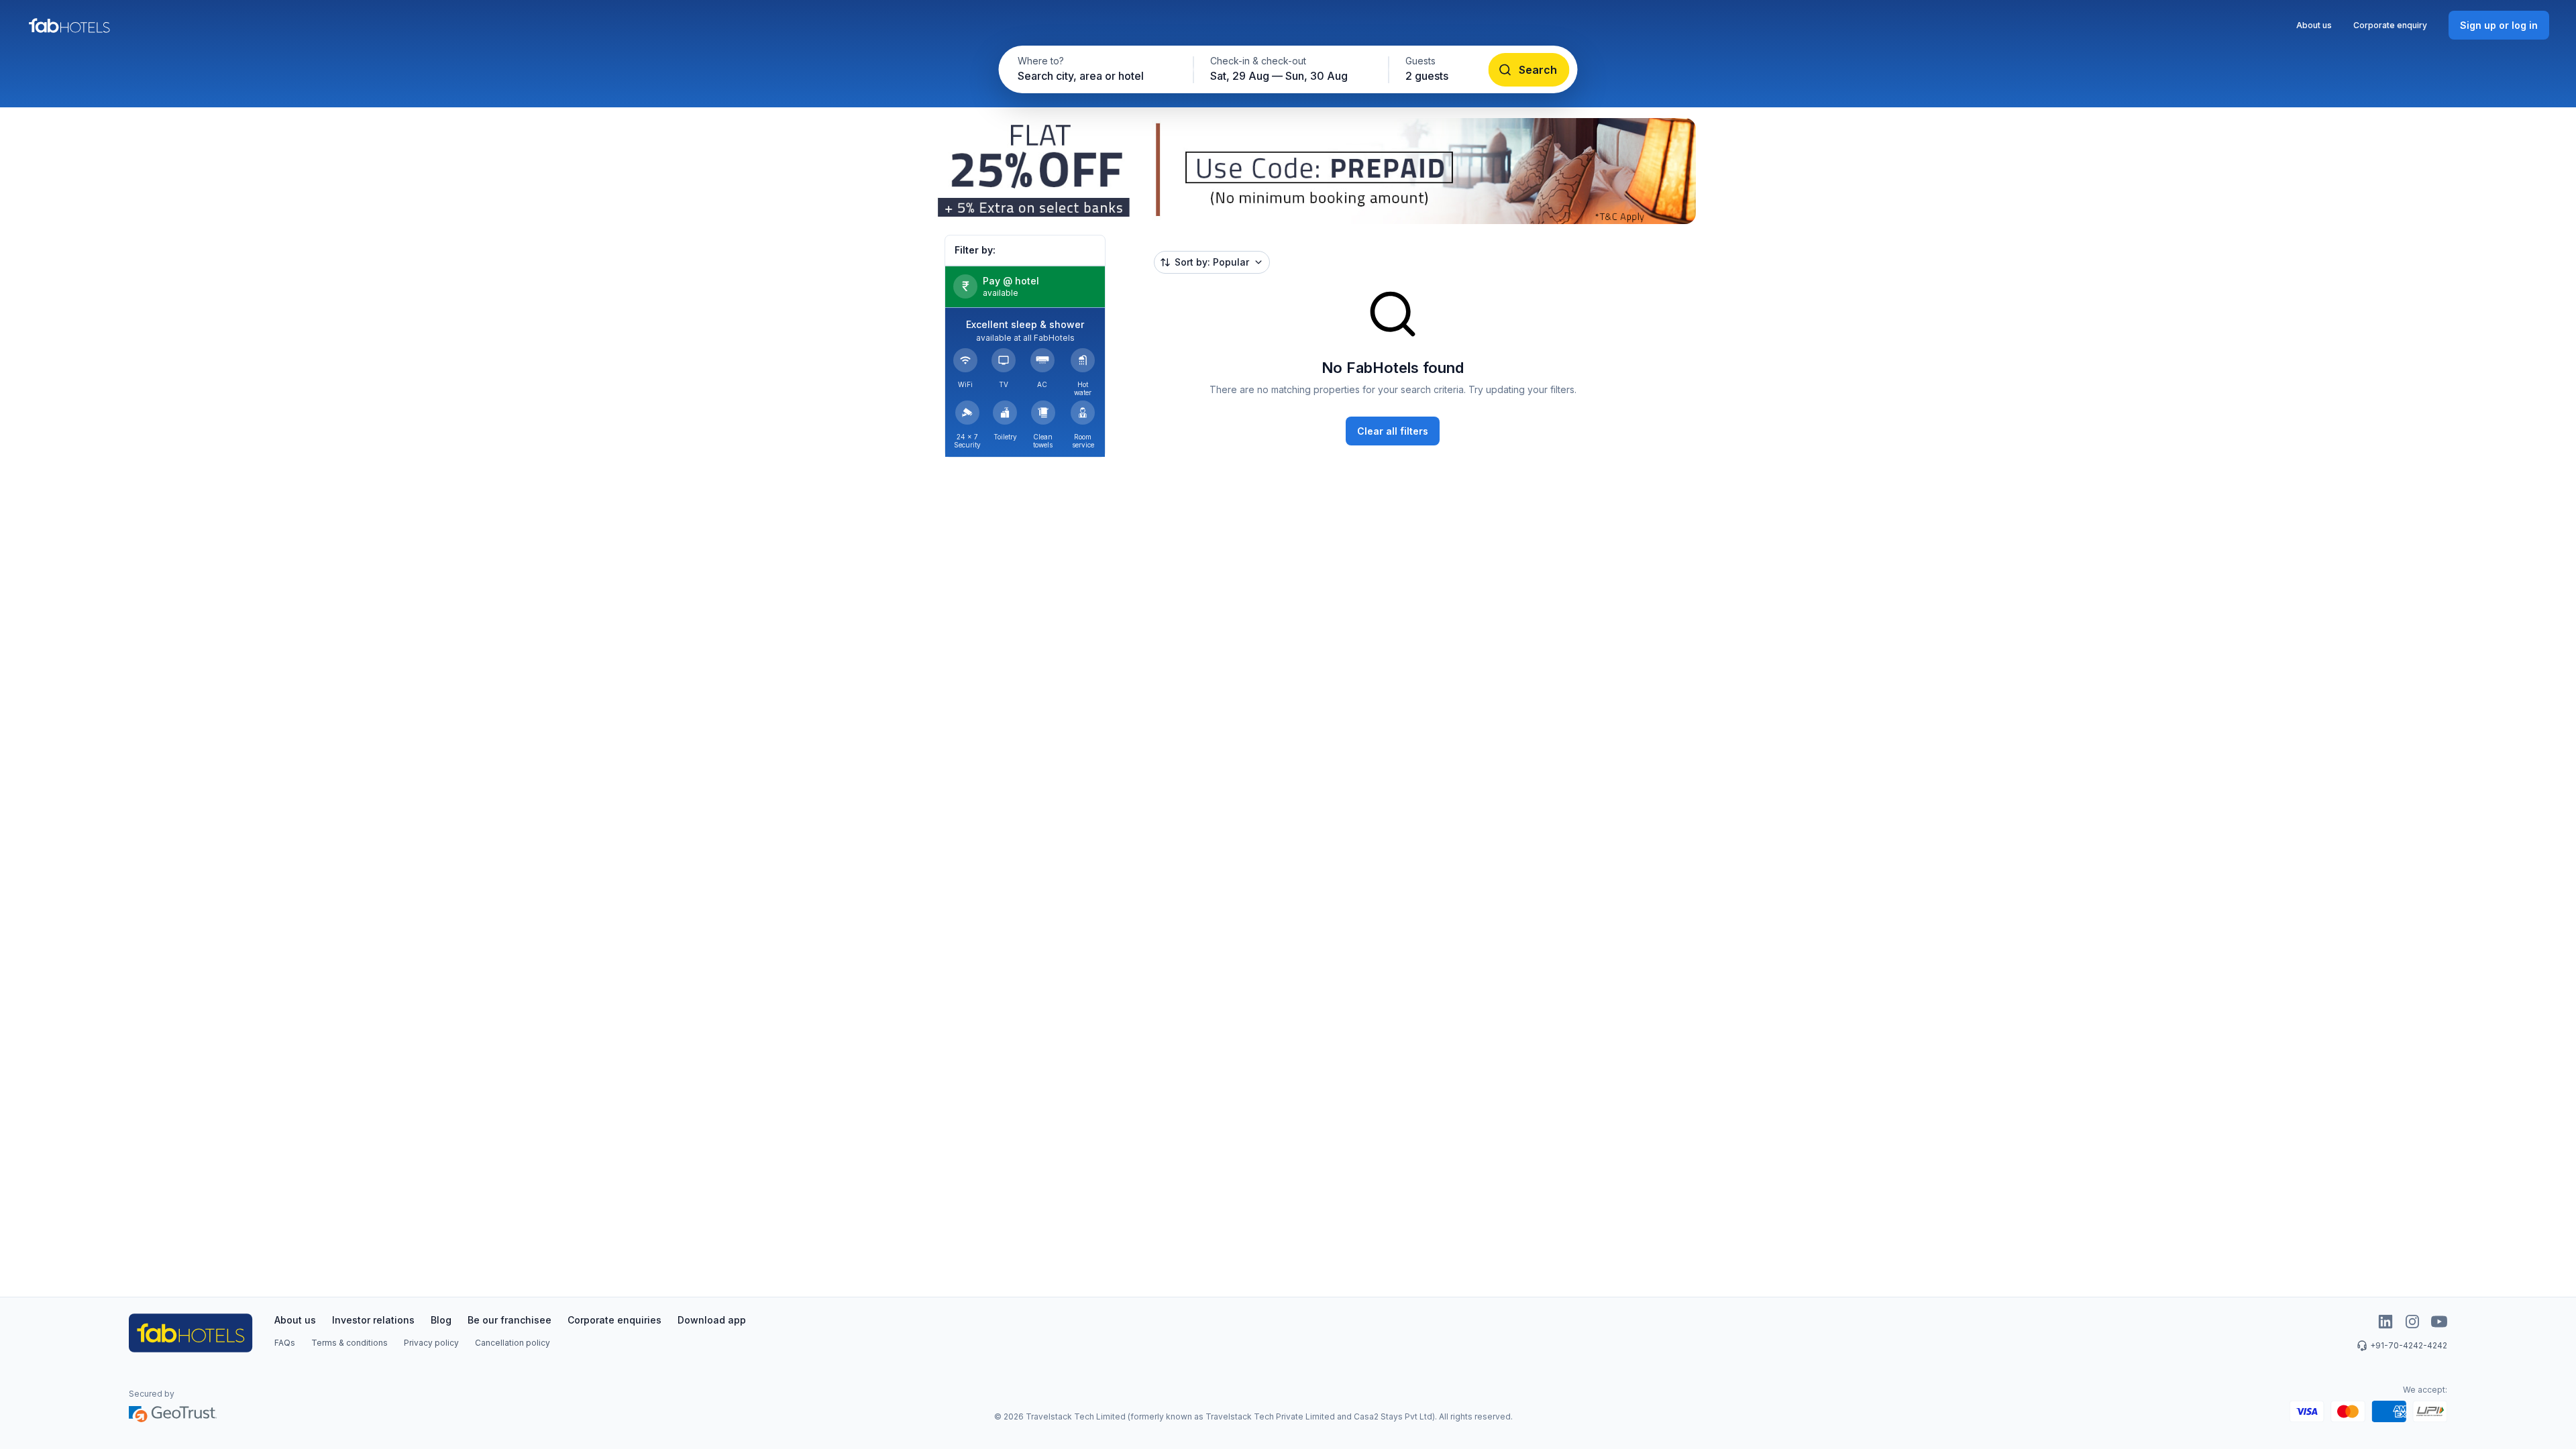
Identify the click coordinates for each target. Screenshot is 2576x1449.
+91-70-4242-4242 (2409, 1345)
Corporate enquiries (614, 1320)
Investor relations (373, 1320)
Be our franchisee (509, 1320)
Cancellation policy (513, 1343)
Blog (441, 1320)
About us (2314, 25)
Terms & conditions (350, 1343)
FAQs (285, 1343)
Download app (712, 1320)
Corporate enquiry (2390, 25)
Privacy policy (431, 1343)
